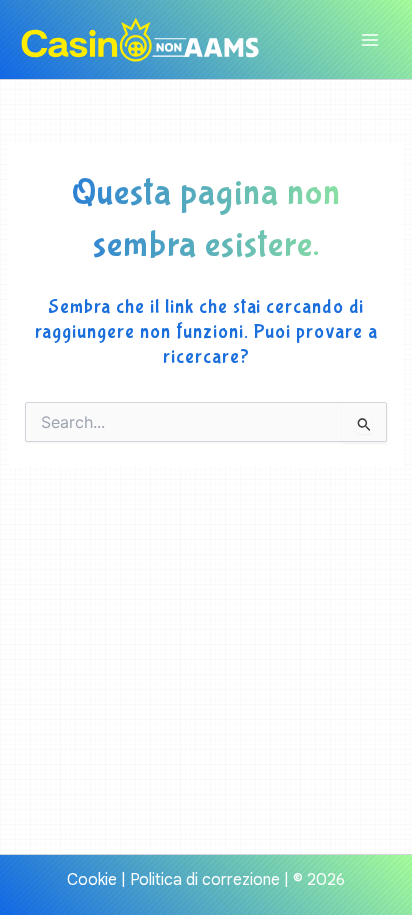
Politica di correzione (205, 880)
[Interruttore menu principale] (370, 40)
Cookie (92, 880)
